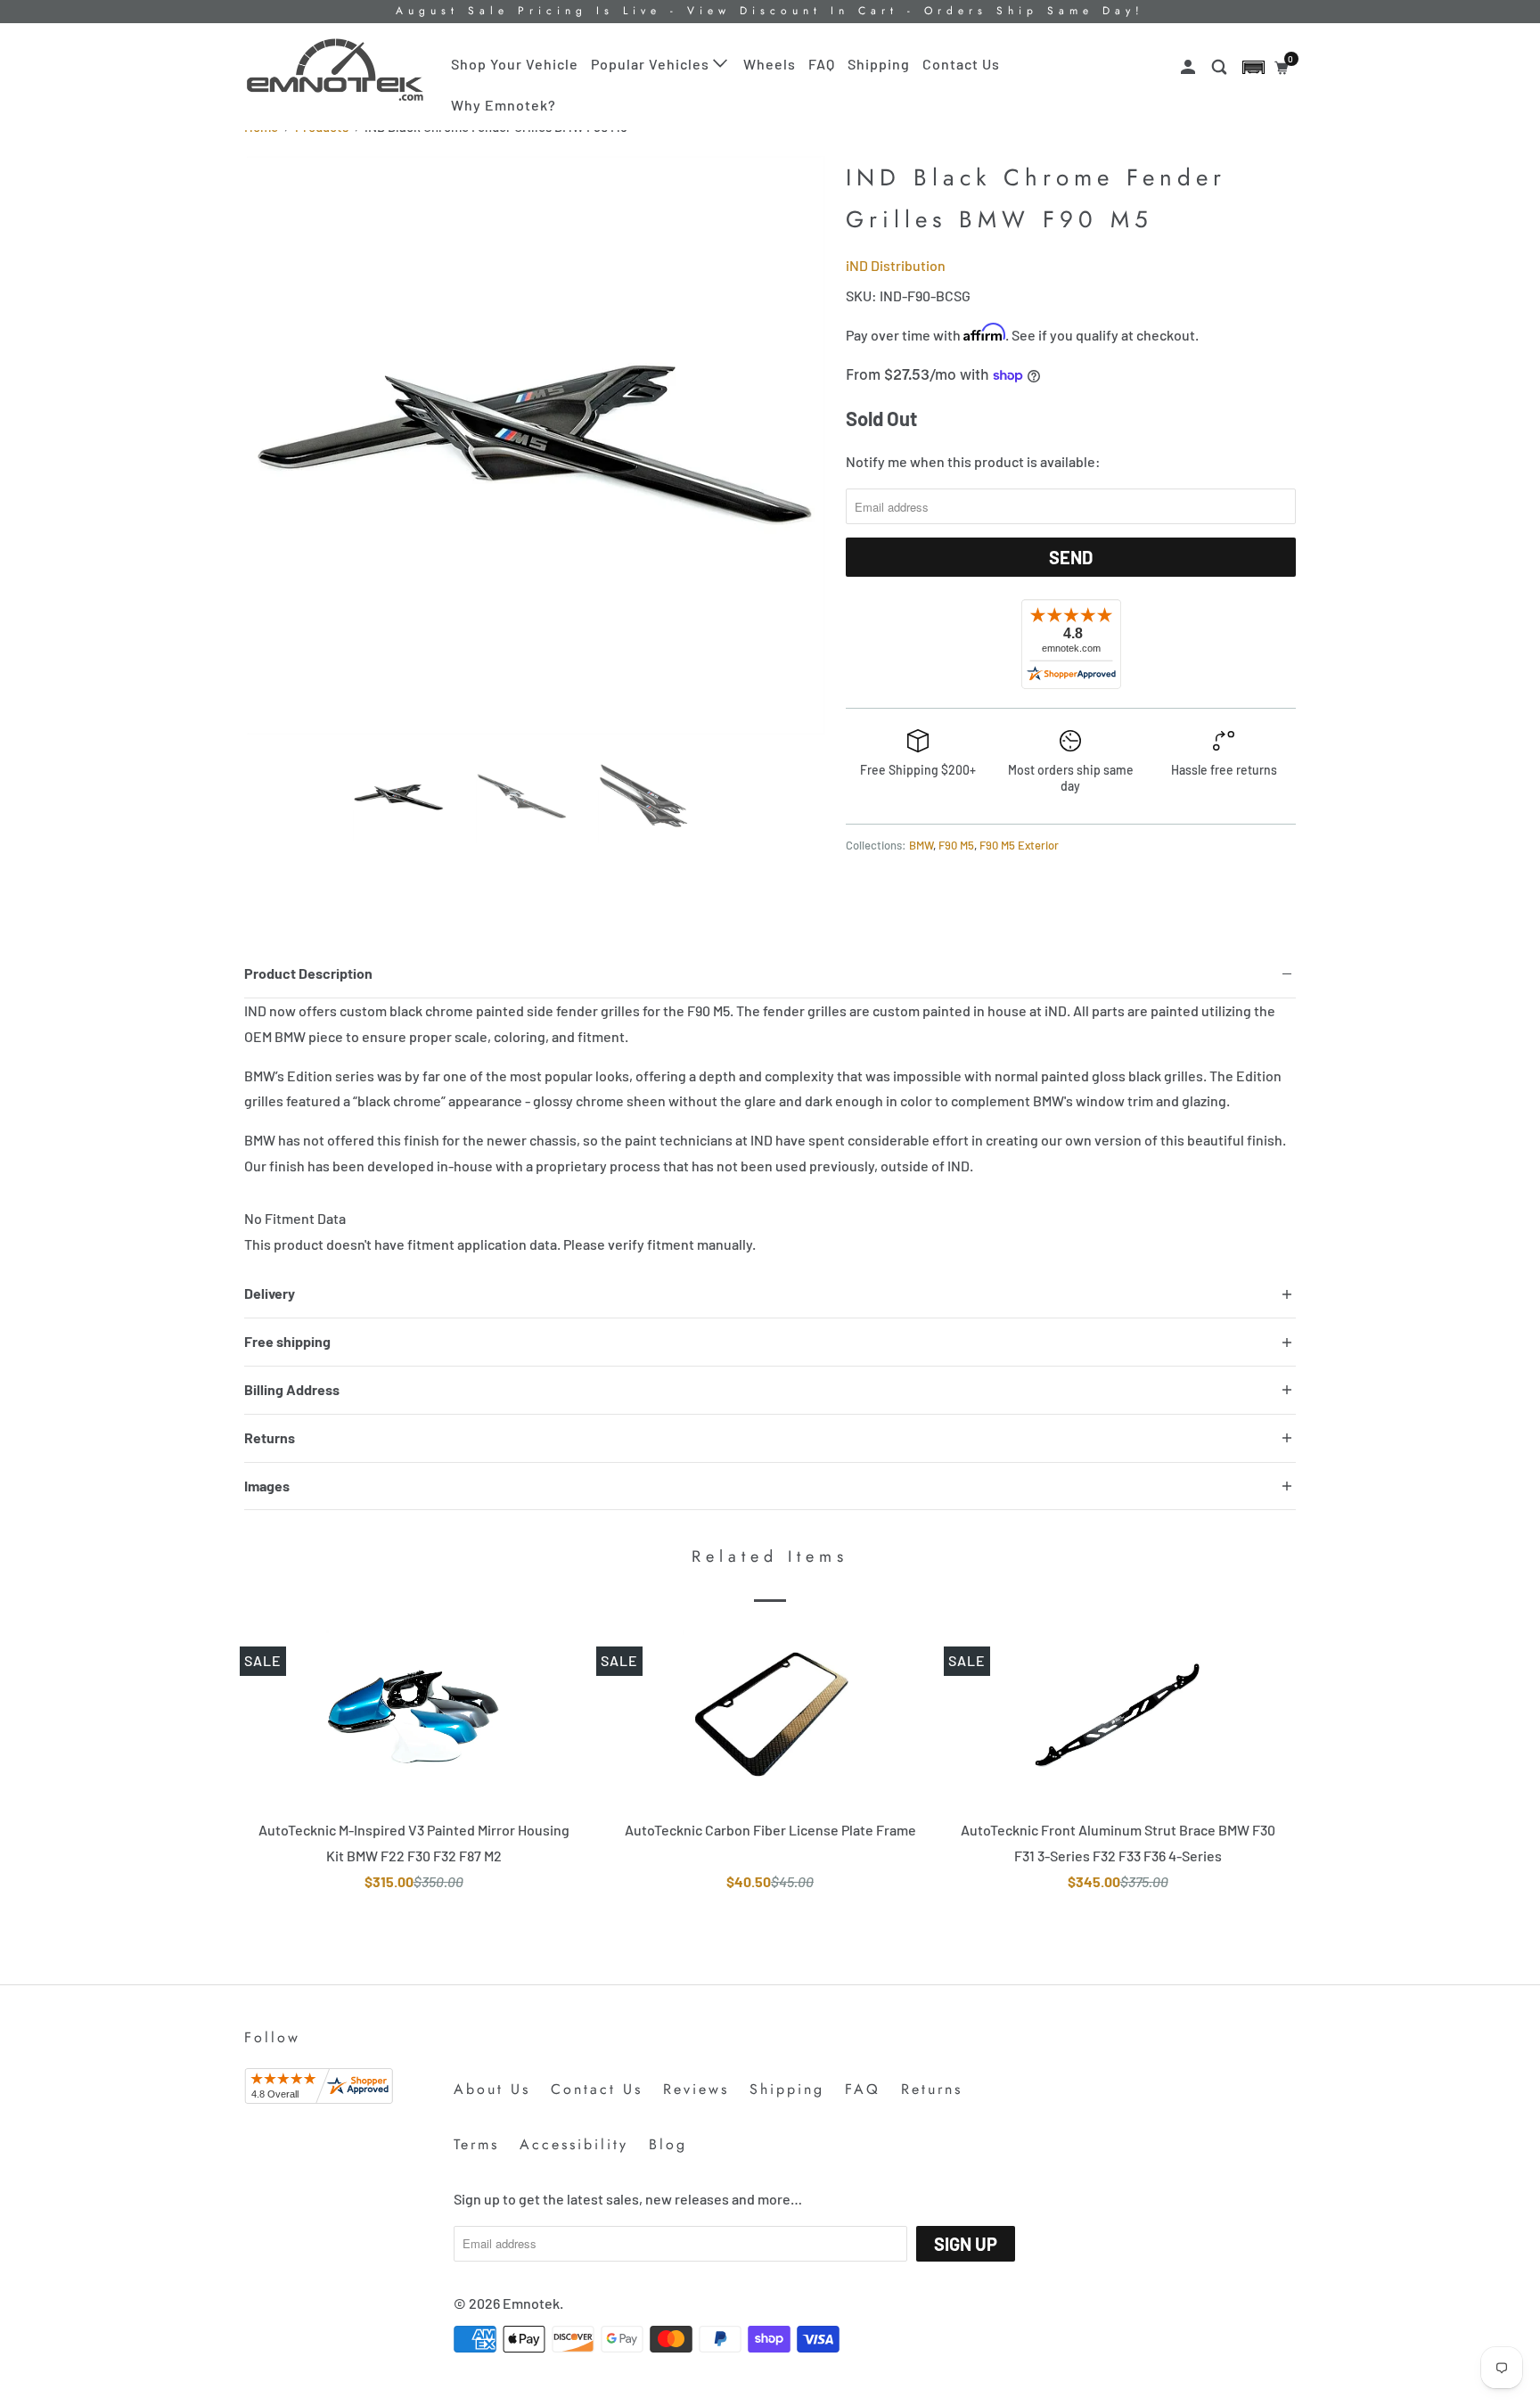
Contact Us (961, 64)
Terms (476, 2144)
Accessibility (574, 2144)
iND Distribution (896, 265)
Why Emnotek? (504, 105)
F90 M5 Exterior (1019, 845)
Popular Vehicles (652, 64)
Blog (668, 2144)
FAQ (822, 64)
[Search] (1221, 67)
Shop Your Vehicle (515, 64)
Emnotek (531, 2303)
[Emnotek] (336, 70)
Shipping (879, 64)
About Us (492, 2089)
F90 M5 (956, 845)
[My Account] (1190, 67)
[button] (1253, 67)
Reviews (696, 2089)
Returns (932, 2089)
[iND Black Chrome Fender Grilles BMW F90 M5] (536, 445)
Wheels (770, 64)
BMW (921, 845)
